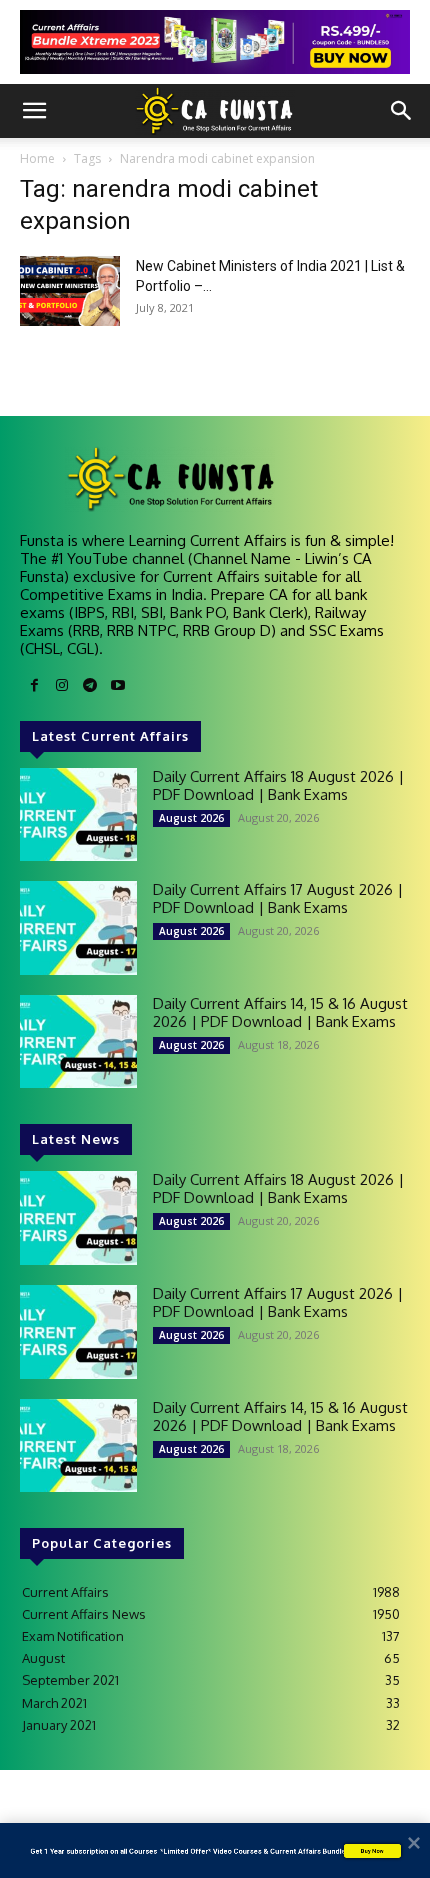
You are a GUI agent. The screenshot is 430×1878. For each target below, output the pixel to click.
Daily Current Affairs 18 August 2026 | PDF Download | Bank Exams (278, 785)
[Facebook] (34, 686)
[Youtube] (118, 686)
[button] (34, 111)
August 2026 (191, 818)
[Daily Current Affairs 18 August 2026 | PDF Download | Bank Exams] (78, 815)
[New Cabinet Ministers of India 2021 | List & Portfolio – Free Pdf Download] (70, 291)
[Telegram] (90, 686)
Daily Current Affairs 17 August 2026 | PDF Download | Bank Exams (278, 898)
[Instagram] (62, 686)
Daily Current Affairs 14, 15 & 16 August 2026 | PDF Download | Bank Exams (280, 1012)
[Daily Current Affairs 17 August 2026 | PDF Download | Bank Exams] (78, 928)
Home (37, 158)
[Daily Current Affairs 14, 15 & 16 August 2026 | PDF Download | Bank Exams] (78, 1042)
